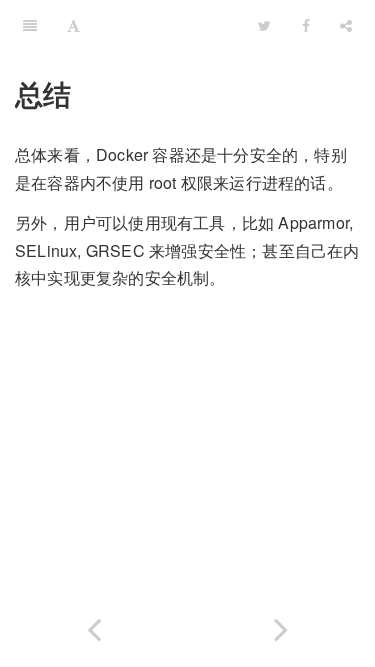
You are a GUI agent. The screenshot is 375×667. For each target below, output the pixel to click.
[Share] (346, 25)
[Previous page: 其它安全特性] (94, 625)
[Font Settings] (73, 25)
